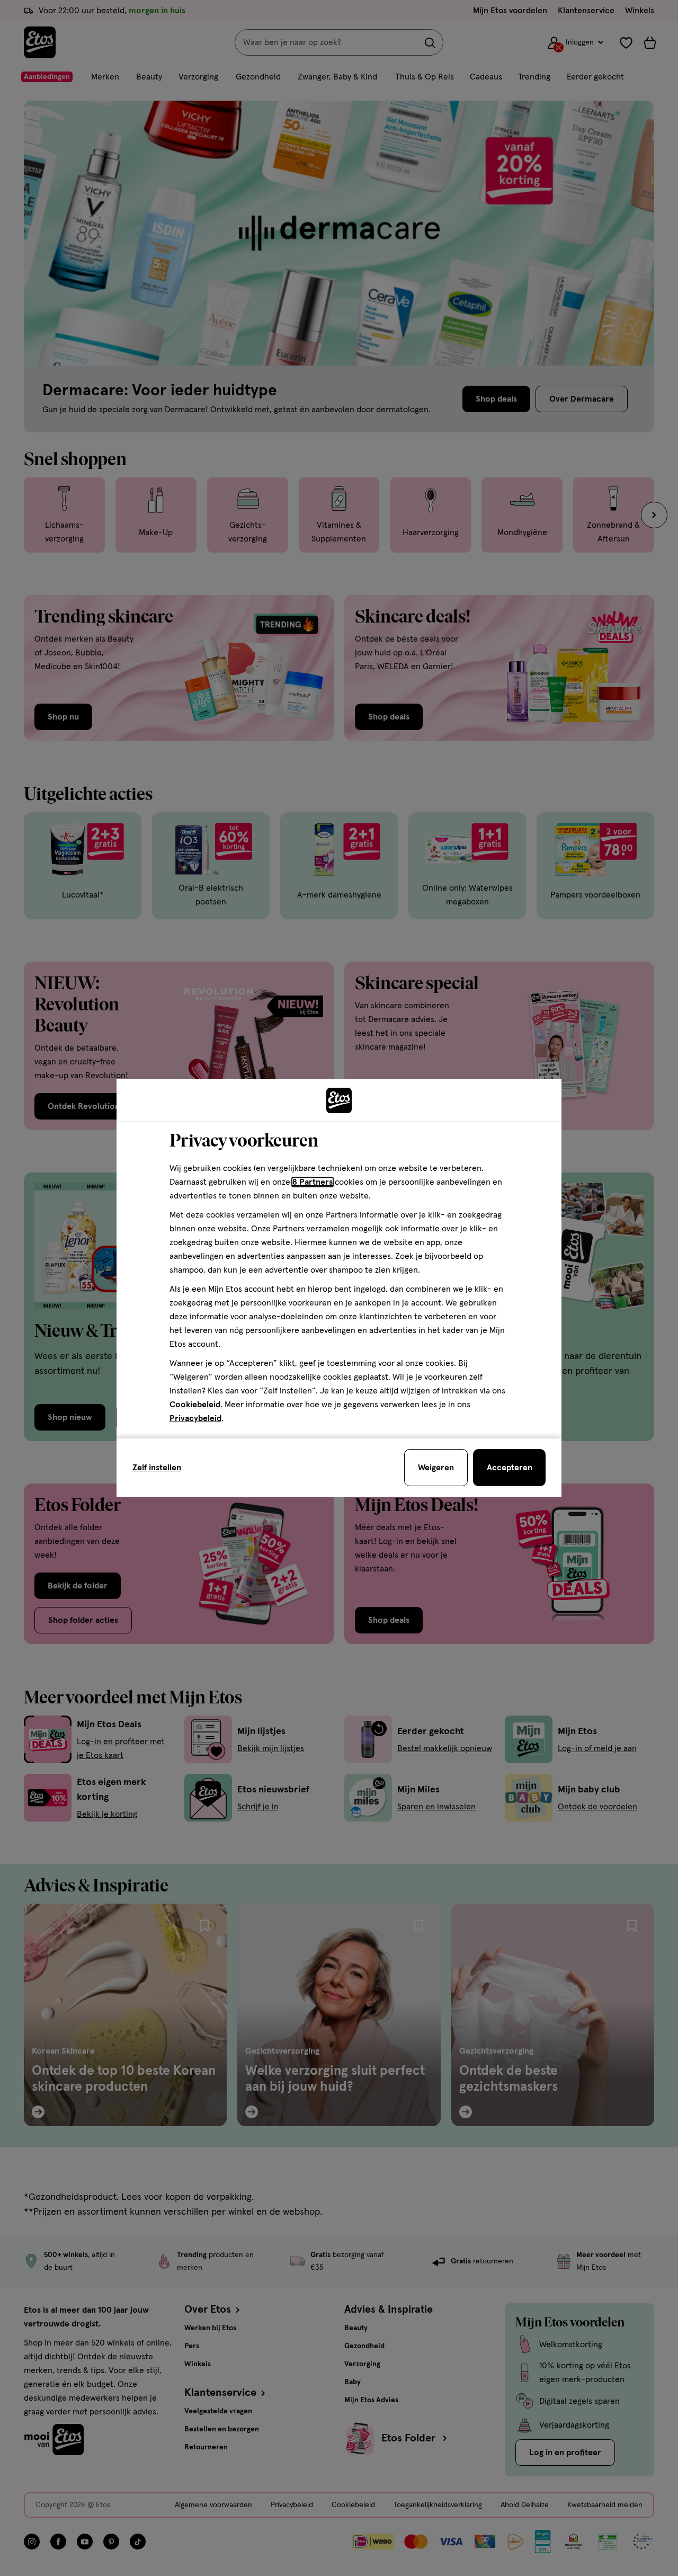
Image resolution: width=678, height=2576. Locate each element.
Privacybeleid (195, 1418)
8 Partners (313, 1182)
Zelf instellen (157, 1468)
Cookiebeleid (195, 1405)
